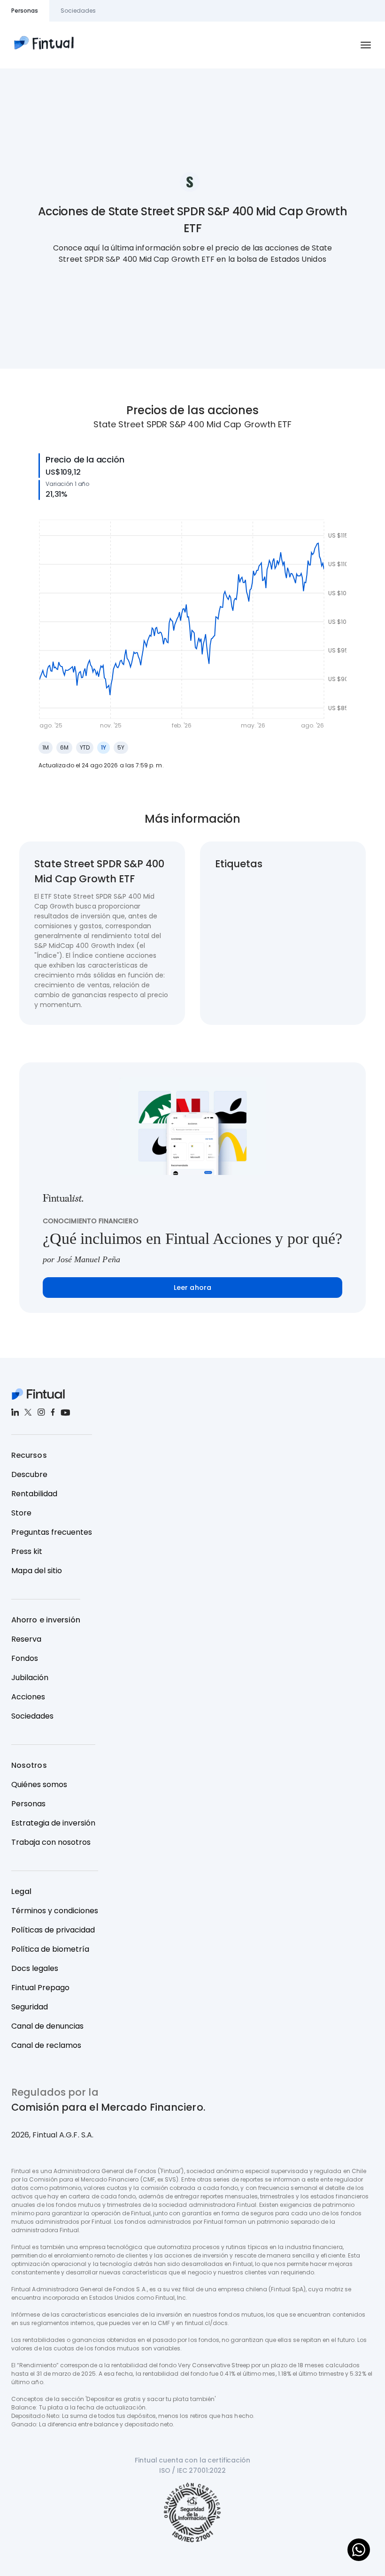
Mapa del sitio (37, 1571)
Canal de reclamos (46, 2045)
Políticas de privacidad (53, 1930)
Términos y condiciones (55, 1911)
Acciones (28, 1697)
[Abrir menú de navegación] (366, 45)
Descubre (29, 1474)
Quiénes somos (39, 1784)
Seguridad (30, 2007)
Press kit (27, 1551)
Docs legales (35, 1968)
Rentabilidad (34, 1494)
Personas (28, 1804)
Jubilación (30, 1678)
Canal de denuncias (47, 2026)
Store (21, 1513)
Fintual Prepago (40, 1988)
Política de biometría (50, 1949)
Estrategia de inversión (53, 1823)
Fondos (25, 1658)
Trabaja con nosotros (51, 1842)
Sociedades (32, 1716)
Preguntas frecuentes (52, 1532)
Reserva (26, 1639)
